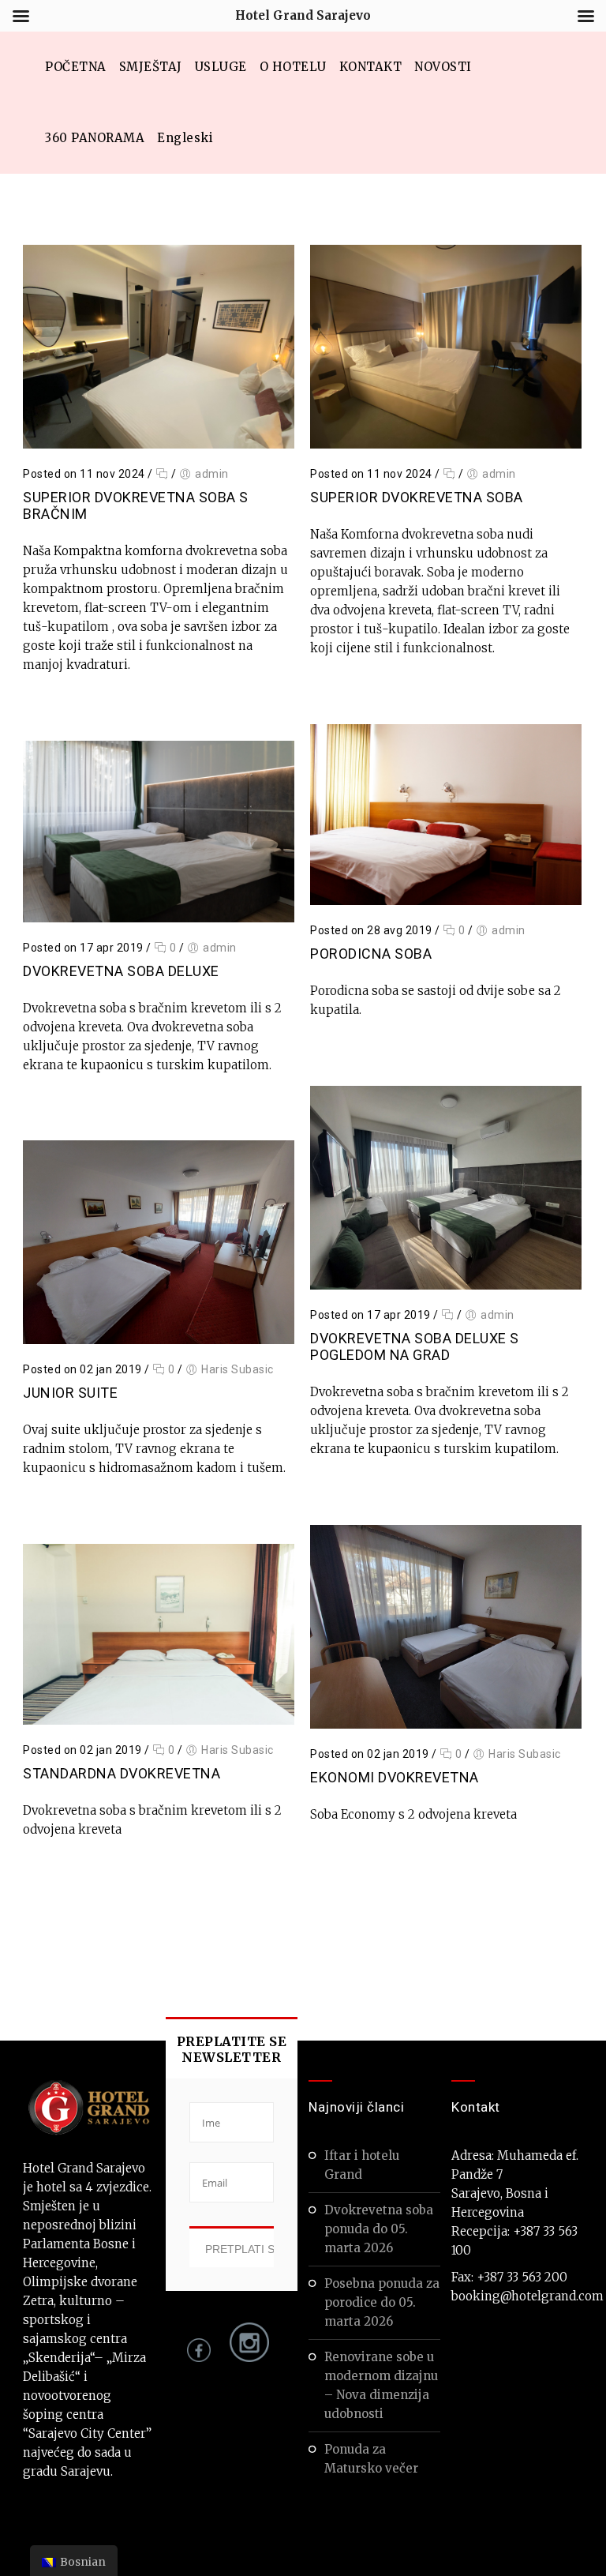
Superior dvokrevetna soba (417, 497)
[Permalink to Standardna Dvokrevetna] (159, 1720)
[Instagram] (245, 2358)
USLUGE (221, 67)
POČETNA (76, 67)
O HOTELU (293, 67)
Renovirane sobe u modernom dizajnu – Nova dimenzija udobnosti (381, 2385)
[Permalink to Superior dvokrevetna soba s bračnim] (159, 444)
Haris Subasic (238, 1369)
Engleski (185, 138)
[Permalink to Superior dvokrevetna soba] (446, 444)
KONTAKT (371, 67)
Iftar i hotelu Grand (362, 2165)
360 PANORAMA (95, 138)
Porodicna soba (371, 954)
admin (212, 474)
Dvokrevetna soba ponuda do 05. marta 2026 (379, 2229)
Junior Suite (70, 1393)
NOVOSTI (443, 67)
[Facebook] (199, 2358)
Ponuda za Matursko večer (371, 2459)
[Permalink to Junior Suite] (159, 1340)
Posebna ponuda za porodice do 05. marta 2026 (382, 2302)
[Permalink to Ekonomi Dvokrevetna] (446, 1724)
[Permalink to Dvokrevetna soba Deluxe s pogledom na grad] (446, 1285)
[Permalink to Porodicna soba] (446, 901)
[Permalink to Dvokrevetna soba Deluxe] (159, 918)
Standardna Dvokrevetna (122, 1773)
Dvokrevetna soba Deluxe (121, 971)
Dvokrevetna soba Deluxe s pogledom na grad (415, 1346)
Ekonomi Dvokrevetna (395, 1777)
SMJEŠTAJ (151, 67)
